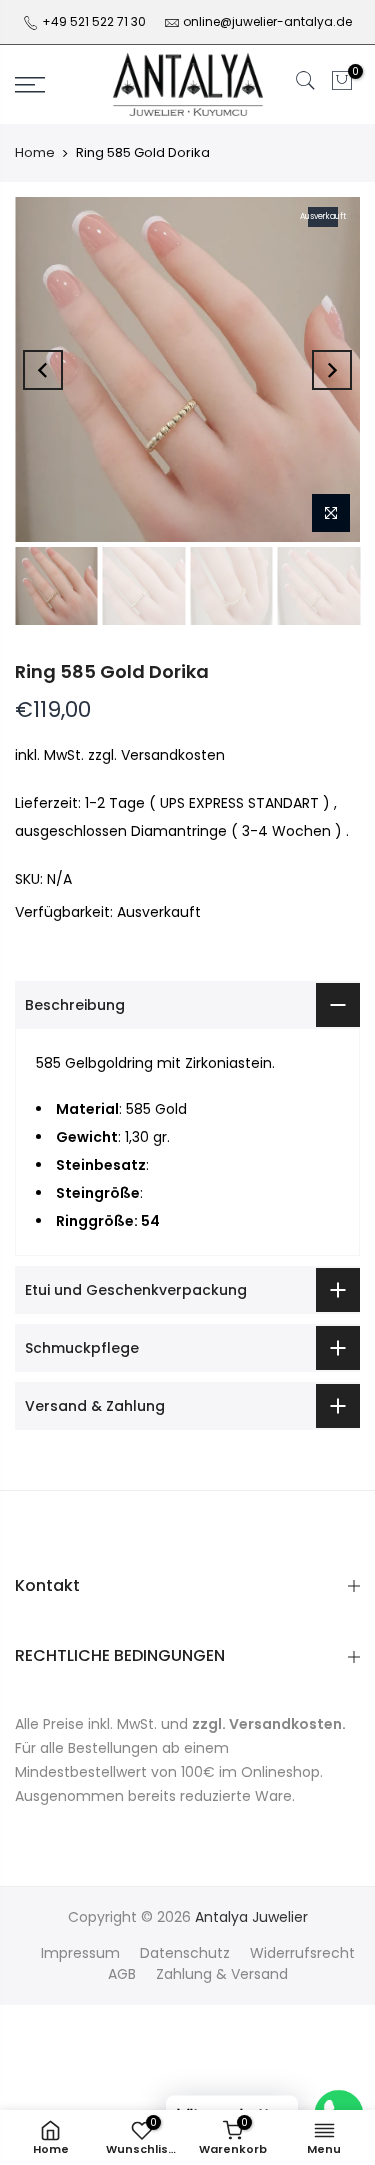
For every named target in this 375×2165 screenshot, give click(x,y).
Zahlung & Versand (222, 1974)
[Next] (332, 370)
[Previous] (43, 370)
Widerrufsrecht (302, 1953)
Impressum (80, 1953)
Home (35, 152)
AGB (122, 1974)
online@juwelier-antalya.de (267, 21)
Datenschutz (185, 1953)
